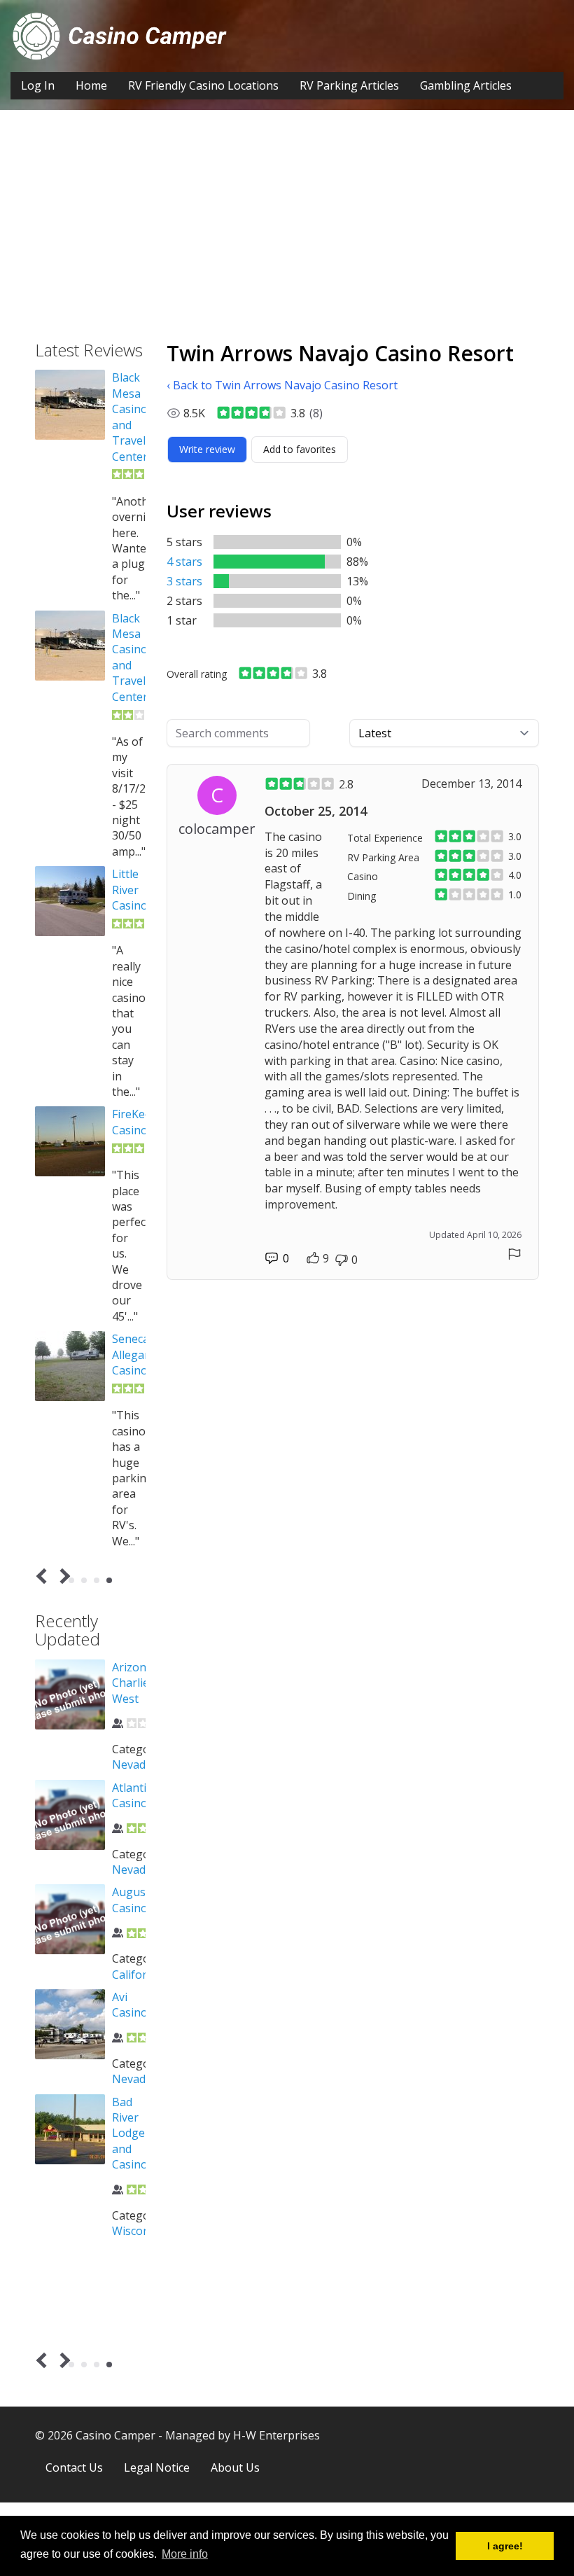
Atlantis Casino (132, 1795)
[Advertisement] (287, 236)
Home (91, 85)
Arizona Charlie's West (135, 1683)
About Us (235, 2467)
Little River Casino (130, 890)
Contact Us (74, 2467)
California (138, 1975)
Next (63, 1576)
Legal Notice (157, 2467)
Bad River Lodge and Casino (130, 2133)
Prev (44, 1576)
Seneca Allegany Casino (134, 1355)
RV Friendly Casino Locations (203, 85)
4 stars (184, 562)
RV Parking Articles (349, 85)
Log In (38, 85)
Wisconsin (139, 2231)
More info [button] (185, 2554)
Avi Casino (130, 2005)
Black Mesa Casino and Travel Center (130, 417)
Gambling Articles (466, 85)
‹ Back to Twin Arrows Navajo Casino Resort (282, 385)
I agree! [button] (505, 2546)
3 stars (184, 581)
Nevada (132, 1764)
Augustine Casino (139, 1900)
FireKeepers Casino (143, 1122)
